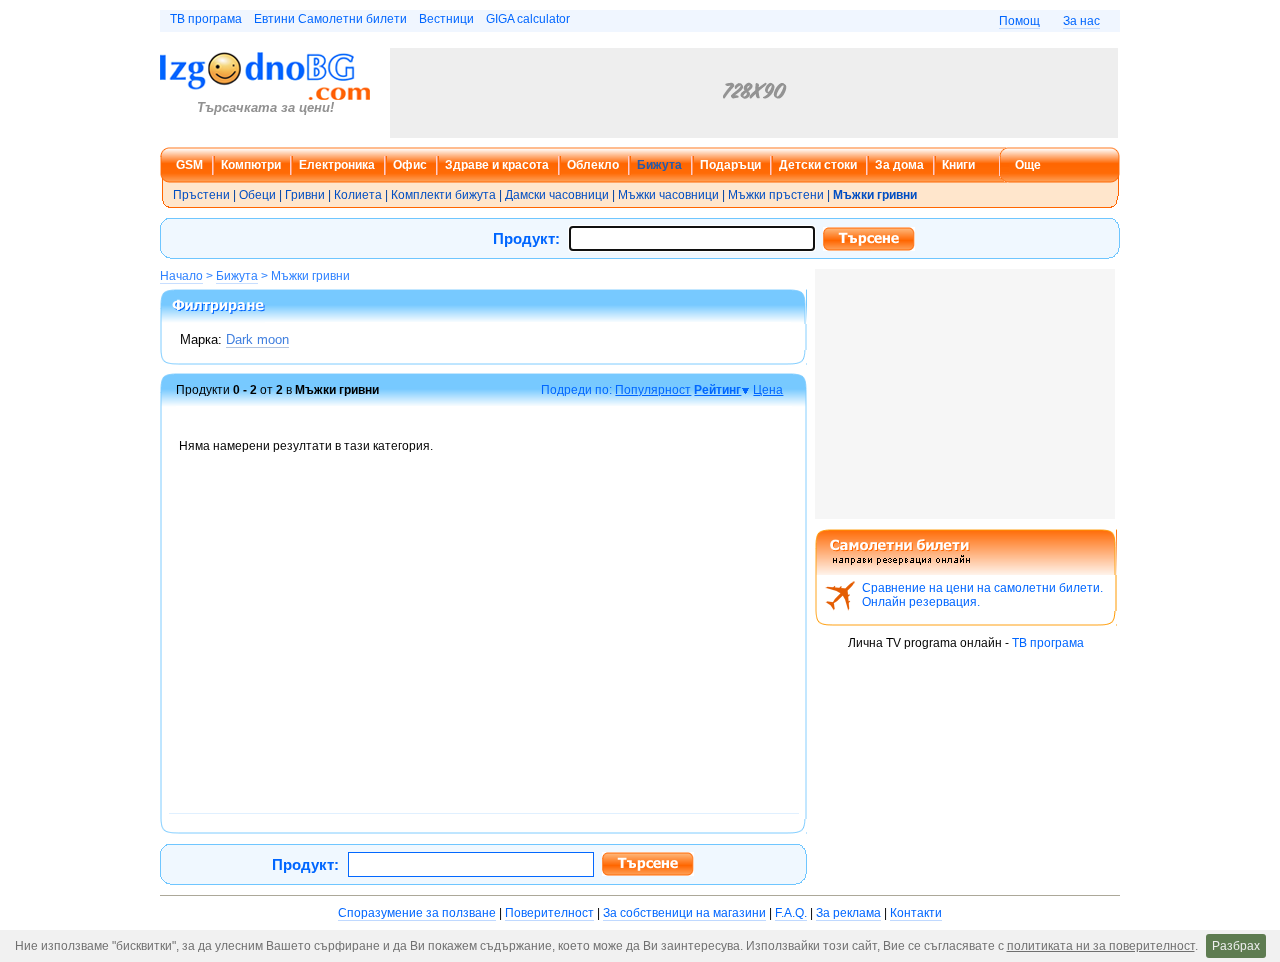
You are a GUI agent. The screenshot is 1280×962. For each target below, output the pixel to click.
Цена (768, 390)
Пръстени (201, 195)
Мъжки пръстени (776, 195)
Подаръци (730, 165)
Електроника (337, 165)
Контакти (916, 913)
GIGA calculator (528, 19)
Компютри (251, 165)
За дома (899, 165)
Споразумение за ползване (417, 913)
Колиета (358, 195)
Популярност (653, 390)
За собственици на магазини (684, 913)
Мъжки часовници (668, 195)
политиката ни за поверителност (1101, 946)
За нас (1081, 21)
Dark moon (257, 339)
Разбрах (1236, 946)
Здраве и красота (497, 165)
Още (1028, 165)
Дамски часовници (557, 195)
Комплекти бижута (443, 195)
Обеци (257, 195)
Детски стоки (818, 165)
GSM (189, 165)
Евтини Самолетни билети (330, 19)
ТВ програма (206, 19)
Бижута (659, 165)
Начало (181, 276)
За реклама (848, 913)
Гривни (305, 195)
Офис (410, 165)
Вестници (446, 19)
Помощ (1019, 21)
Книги (958, 165)
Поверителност (549, 913)
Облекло (593, 165)
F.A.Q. (791, 913)
